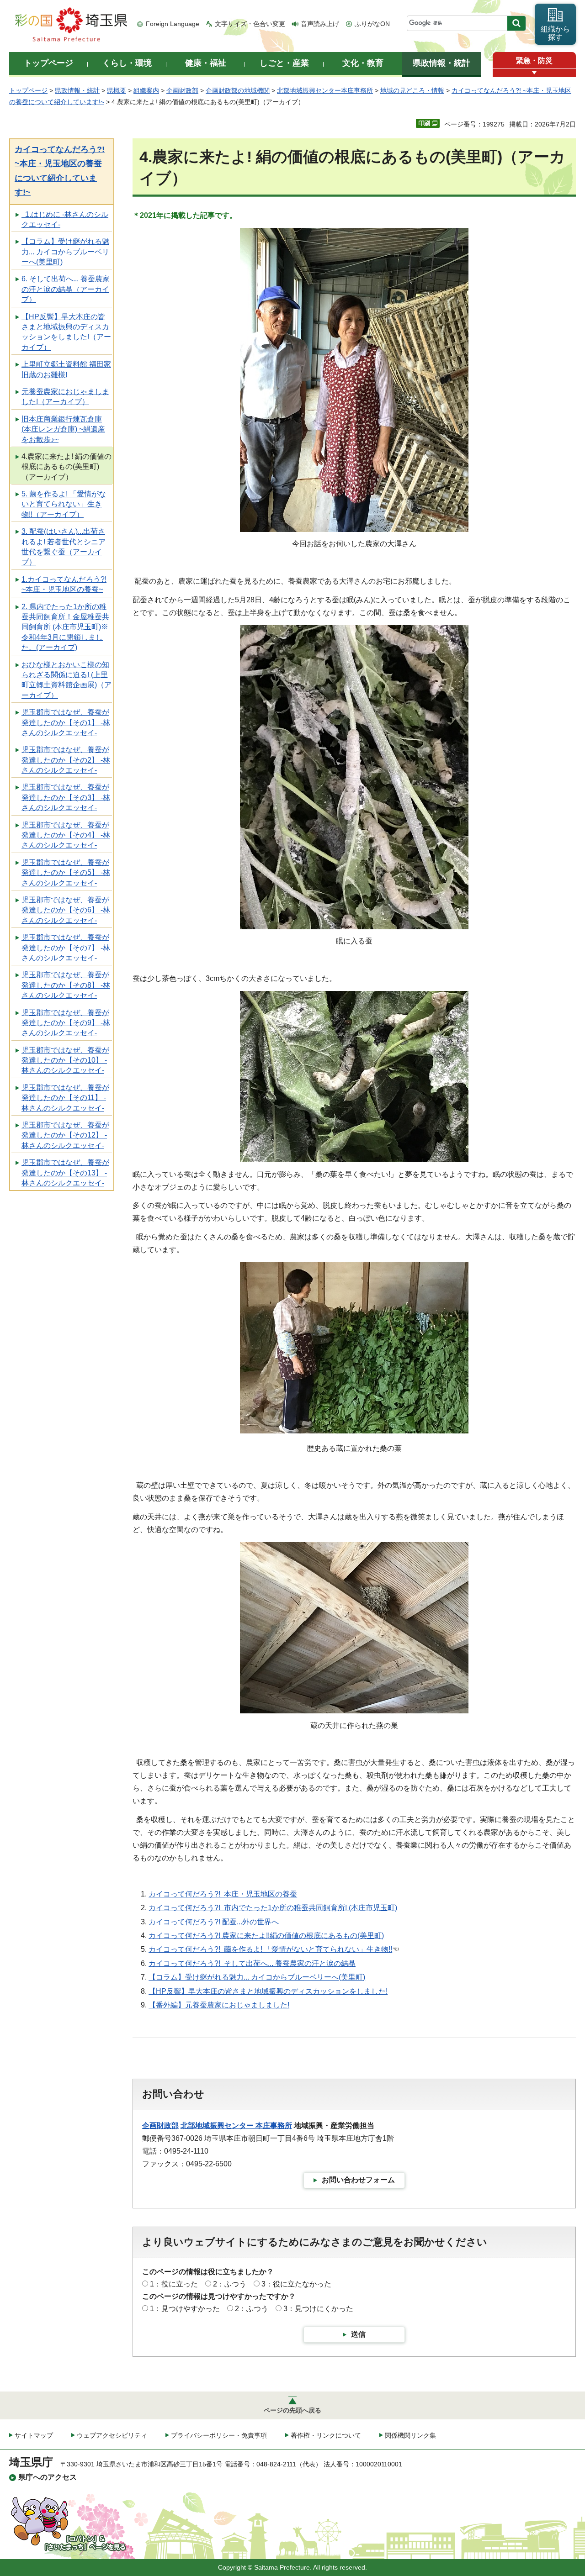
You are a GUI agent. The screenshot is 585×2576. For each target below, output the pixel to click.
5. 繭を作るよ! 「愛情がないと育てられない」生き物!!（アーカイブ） (64, 504)
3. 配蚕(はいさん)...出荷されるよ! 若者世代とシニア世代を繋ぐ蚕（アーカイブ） (64, 547)
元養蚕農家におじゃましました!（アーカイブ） (65, 397)
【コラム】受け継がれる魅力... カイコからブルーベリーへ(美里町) (65, 252)
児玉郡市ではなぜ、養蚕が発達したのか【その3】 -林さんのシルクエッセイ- (66, 797)
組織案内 (146, 90)
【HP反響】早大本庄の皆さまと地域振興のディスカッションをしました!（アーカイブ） (66, 332)
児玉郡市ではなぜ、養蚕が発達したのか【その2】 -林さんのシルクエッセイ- (66, 760)
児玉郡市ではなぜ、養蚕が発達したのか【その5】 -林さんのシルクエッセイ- (66, 873)
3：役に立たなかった (296, 2284)
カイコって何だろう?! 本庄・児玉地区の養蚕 (223, 1894)
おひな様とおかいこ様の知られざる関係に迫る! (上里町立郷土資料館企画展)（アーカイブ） (66, 680)
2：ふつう (230, 2284)
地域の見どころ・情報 (412, 90)
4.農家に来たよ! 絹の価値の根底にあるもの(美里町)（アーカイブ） (66, 467)
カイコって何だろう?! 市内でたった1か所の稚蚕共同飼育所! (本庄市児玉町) (273, 1908)
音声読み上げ (320, 24)
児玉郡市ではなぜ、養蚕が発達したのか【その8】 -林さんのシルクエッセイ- (66, 985)
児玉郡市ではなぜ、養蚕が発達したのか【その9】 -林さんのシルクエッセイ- (66, 1023)
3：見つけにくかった (318, 2309)
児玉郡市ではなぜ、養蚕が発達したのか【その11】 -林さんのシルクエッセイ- (65, 1098)
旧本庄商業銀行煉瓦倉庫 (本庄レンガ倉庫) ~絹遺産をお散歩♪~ (63, 429)
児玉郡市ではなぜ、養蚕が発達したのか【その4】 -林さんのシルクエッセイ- (66, 835)
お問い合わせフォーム (358, 2180)
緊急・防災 (534, 61)
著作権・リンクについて (326, 2435)
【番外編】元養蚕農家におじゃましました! (219, 2005)
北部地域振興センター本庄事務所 (325, 90)
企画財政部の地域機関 (238, 90)
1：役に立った (174, 2284)
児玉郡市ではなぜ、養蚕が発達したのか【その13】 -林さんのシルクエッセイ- (65, 1173)
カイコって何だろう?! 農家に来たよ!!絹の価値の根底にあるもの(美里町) (266, 1936)
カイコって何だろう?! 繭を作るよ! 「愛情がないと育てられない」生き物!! (270, 1949)
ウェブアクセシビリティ (112, 2435)
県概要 (117, 90)
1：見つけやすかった (185, 2309)
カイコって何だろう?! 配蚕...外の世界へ (214, 1922)
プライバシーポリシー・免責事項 (219, 2435)
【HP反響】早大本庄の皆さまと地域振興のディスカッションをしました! (268, 1991)
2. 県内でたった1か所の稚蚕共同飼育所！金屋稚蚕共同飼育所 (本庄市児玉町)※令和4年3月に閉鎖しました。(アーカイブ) (65, 627)
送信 (358, 2334)
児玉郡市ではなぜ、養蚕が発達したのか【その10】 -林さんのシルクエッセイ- (65, 1060)
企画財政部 (182, 90)
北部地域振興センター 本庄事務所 (236, 2126)
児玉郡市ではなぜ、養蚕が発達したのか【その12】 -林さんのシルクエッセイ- (65, 1135)
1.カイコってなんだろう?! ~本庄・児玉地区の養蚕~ (64, 584)
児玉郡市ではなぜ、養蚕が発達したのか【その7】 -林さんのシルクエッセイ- (66, 948)
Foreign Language (173, 24)
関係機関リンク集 (410, 2435)
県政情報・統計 (77, 90)
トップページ (28, 90)
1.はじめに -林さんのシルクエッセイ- (65, 219)
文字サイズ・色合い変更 (250, 24)
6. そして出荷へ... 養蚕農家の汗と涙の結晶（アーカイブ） (66, 289)
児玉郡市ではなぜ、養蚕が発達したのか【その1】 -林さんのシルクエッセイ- (66, 722)
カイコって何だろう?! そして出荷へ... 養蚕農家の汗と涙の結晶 (252, 1963)
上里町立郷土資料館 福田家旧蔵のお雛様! (66, 369)
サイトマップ (34, 2435)
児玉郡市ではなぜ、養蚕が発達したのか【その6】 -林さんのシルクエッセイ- (66, 910)
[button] (534, 73)
